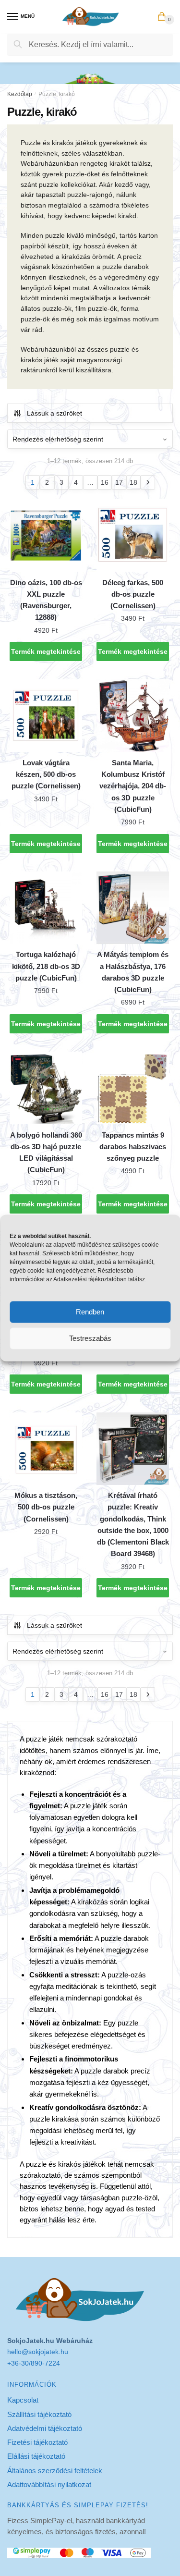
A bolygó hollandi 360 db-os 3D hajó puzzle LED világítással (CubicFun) (46, 1153)
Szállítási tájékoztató (39, 2414)
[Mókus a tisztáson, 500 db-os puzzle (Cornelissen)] (46, 1449)
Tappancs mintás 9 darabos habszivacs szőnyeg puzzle (133, 1147)
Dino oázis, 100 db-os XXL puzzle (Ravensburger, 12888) (46, 600)
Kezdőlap (20, 94)
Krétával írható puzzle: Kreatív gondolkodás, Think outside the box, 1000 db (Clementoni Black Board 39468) (133, 1524)
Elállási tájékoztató (36, 2456)
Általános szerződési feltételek (55, 2471)
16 (105, 482)
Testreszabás (90, 1338)
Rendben (90, 1312)
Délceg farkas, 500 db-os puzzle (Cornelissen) (133, 594)
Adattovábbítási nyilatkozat (49, 2484)
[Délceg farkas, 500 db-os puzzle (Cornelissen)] (133, 535)
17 (119, 482)
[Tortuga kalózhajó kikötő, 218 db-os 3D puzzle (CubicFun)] (46, 908)
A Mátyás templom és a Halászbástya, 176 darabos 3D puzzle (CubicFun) (133, 972)
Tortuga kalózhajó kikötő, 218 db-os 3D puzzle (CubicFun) (46, 966)
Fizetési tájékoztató (37, 2442)
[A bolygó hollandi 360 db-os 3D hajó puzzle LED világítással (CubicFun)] (46, 1088)
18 (133, 482)
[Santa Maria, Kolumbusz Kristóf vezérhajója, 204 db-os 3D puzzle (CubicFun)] (133, 716)
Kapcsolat (23, 2400)
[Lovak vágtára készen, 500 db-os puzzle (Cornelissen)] (46, 716)
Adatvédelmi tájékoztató (45, 2428)
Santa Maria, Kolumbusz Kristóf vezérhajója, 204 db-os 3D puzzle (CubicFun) (133, 786)
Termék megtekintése (46, 651)
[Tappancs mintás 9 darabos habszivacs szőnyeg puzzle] (133, 1088)
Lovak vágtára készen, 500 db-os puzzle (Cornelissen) (46, 774)
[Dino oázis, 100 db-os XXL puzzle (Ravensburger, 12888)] (46, 535)
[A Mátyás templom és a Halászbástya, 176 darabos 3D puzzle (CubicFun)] (133, 908)
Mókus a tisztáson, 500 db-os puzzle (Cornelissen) (46, 1507)
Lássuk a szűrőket (54, 413)
